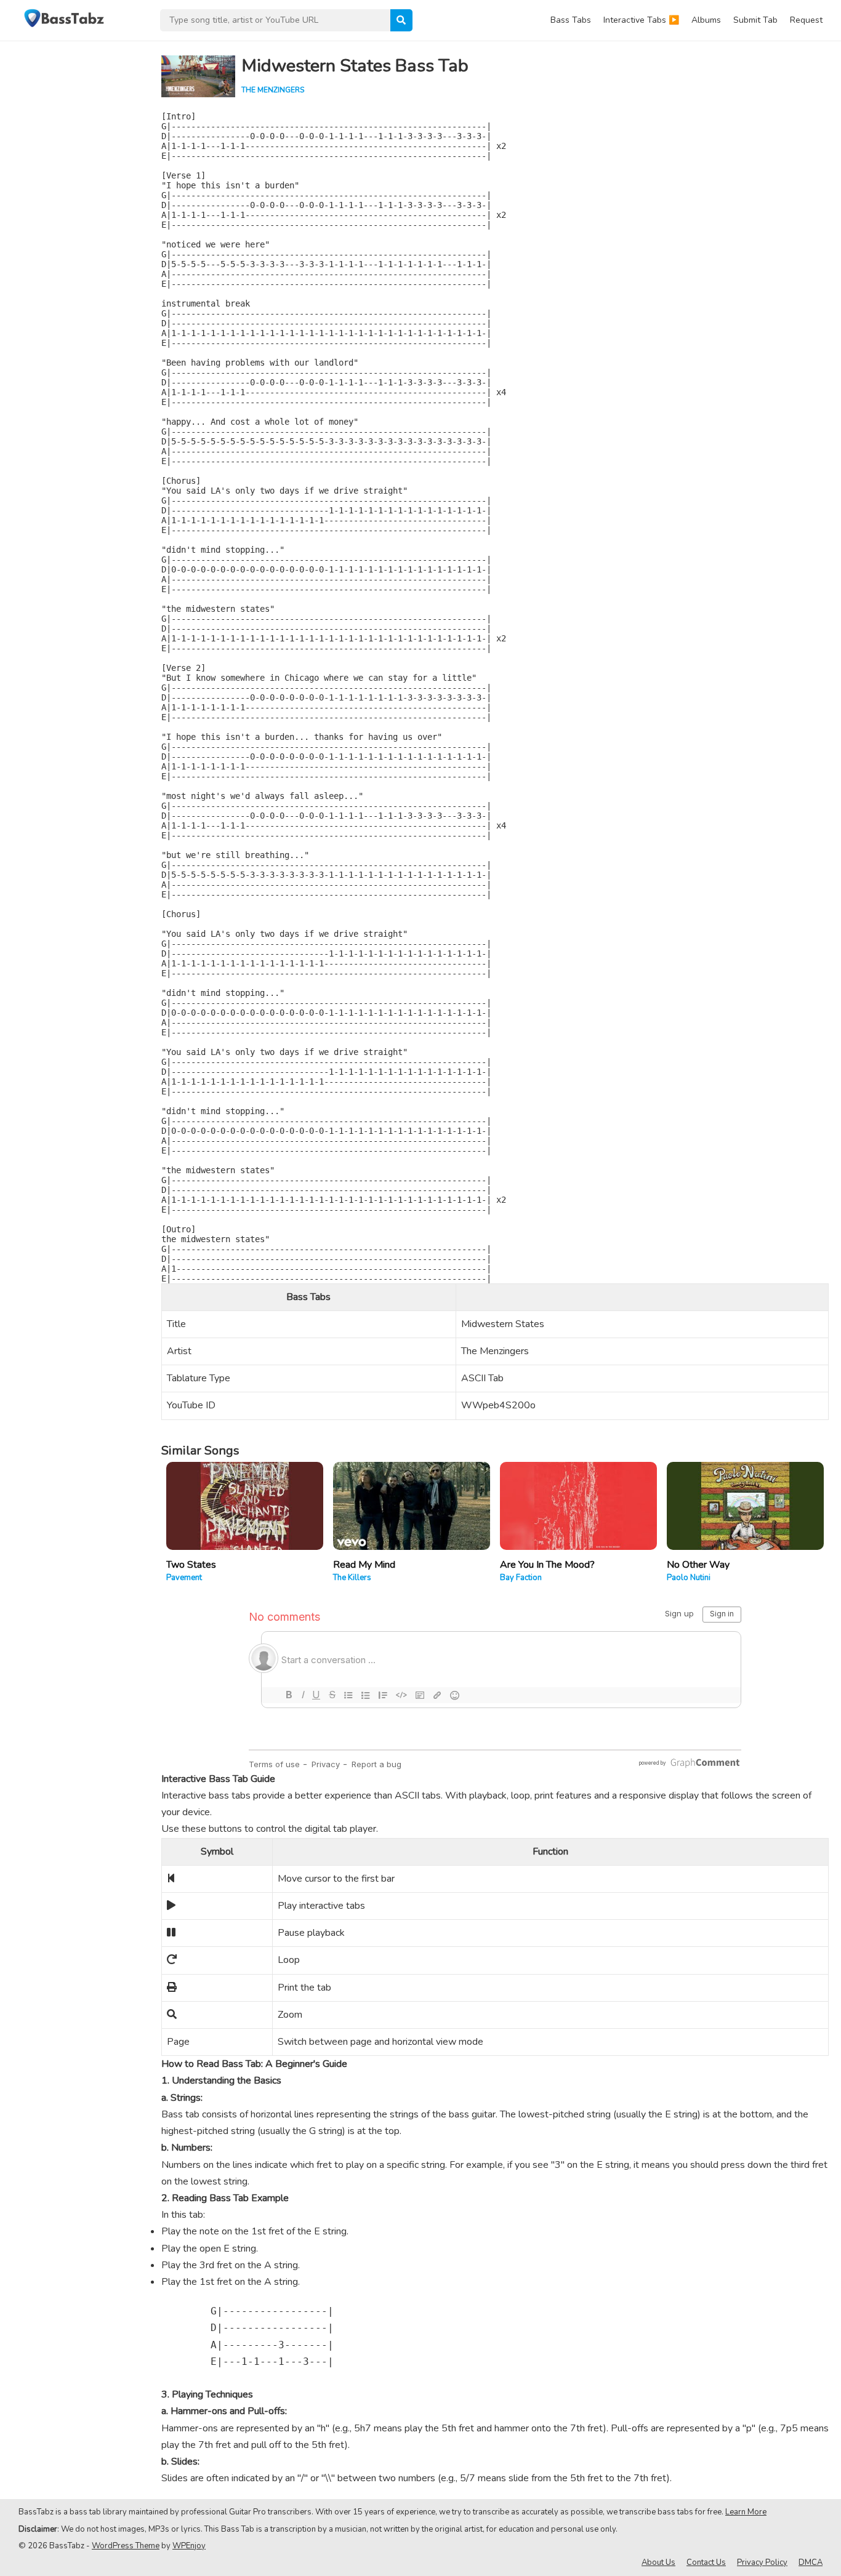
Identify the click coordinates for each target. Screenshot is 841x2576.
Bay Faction (521, 1578)
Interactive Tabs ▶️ (641, 20)
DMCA (811, 2562)
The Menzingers (273, 90)
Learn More (746, 2512)
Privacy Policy (762, 2562)
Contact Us (706, 2562)
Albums (706, 20)
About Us (658, 2562)
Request (806, 20)
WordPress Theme (126, 2546)
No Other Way (698, 1565)
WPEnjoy (189, 2546)
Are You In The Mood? (547, 1565)
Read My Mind (364, 1565)
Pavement (184, 1578)
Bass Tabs (571, 20)
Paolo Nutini (689, 1578)
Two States (191, 1565)
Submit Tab (755, 20)
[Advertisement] (74, 225)
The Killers (352, 1578)
